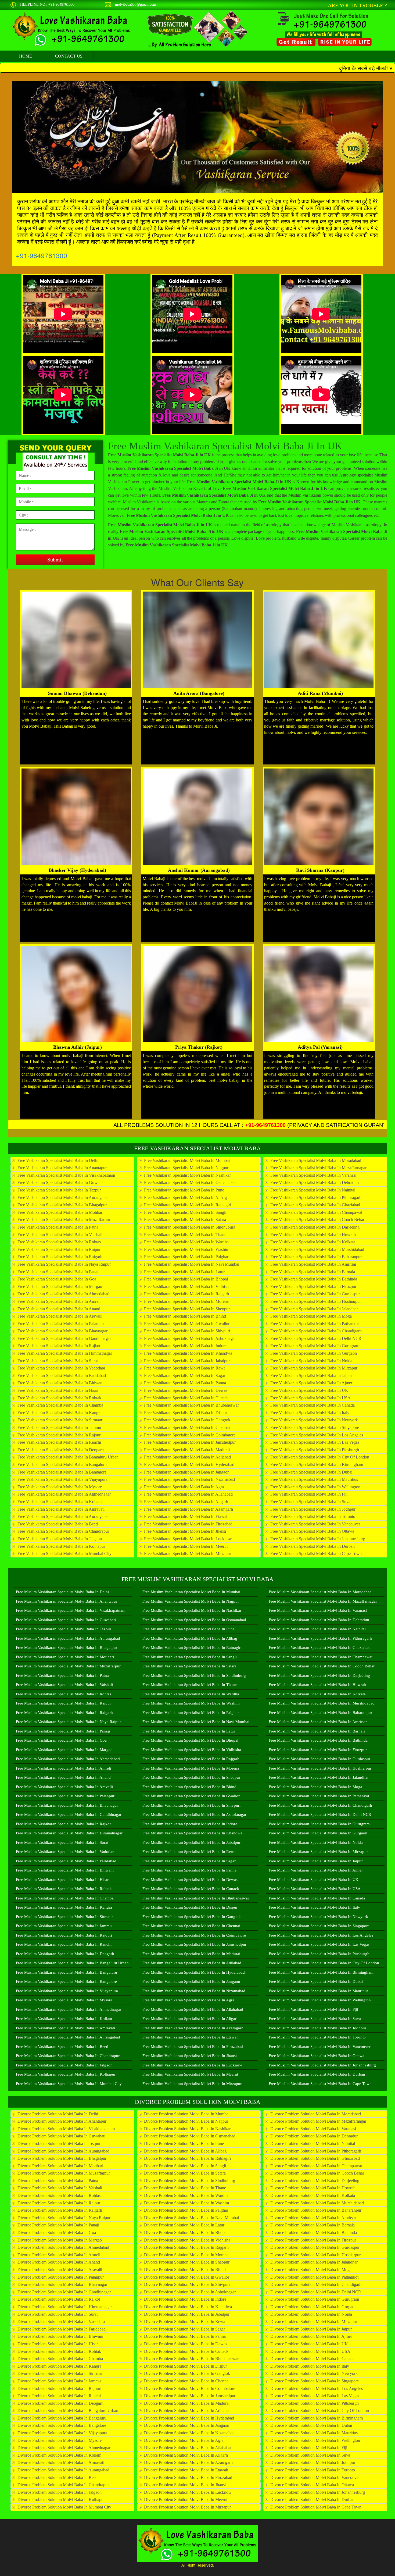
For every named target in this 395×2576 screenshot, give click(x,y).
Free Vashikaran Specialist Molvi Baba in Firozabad (188, 1524)
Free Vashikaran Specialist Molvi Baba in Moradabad (316, 1160)
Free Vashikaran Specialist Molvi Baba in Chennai (187, 1427)
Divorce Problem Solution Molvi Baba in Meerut (186, 2499)
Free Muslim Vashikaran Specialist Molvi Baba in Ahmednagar (69, 2009)
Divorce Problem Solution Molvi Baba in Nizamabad (189, 2433)
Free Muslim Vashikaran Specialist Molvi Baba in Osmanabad (194, 1620)
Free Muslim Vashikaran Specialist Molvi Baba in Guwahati (66, 1620)
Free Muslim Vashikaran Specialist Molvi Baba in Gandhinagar (69, 1814)
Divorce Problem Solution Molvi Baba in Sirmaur (60, 2373)
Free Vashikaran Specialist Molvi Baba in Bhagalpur (62, 1205)
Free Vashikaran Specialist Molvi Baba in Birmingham (317, 1465)
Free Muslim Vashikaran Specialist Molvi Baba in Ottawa (317, 2056)
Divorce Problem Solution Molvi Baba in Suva (310, 2455)
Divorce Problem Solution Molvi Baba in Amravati (61, 2462)
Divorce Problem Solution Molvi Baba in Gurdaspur (315, 2247)
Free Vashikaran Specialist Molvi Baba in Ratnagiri (188, 1205)
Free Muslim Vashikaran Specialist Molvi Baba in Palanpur (65, 1796)
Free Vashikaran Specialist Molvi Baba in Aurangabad (64, 1198)
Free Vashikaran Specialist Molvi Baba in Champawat (316, 1212)
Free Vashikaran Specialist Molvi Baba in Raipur (59, 1249)
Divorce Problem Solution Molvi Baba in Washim (186, 2203)
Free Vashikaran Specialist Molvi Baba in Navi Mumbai (192, 1264)
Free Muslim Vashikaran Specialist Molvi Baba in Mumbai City (69, 2084)
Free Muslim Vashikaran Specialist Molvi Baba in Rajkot (63, 1824)
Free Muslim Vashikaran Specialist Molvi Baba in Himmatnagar (69, 1833)
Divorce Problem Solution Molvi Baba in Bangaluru (62, 2418)
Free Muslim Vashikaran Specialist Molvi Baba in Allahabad (193, 2009)
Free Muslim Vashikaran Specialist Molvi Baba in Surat (62, 1842)
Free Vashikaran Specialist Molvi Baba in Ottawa (312, 1531)
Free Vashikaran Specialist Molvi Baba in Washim (187, 1249)
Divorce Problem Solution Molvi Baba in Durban (312, 2499)
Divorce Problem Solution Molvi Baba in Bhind (185, 2270)
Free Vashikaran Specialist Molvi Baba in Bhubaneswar (191, 1405)
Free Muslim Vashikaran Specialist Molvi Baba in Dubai (316, 1981)
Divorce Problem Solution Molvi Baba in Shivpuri (187, 2284)
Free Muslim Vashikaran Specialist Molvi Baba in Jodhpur (317, 2028)
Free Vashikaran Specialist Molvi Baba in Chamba (60, 1405)
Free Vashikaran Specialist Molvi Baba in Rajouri (60, 1435)
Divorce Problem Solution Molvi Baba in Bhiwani (60, 2336)
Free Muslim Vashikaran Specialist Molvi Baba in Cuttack (191, 1889)
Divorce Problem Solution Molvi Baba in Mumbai (187, 2114)
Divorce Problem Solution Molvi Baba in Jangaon (187, 2425)
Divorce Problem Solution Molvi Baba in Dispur (185, 2366)
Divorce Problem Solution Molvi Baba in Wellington (315, 2440)
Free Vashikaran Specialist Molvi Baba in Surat (58, 1361)
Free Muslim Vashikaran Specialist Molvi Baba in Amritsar (318, 1722)
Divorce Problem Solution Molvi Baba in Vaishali (60, 2188)
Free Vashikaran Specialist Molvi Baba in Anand (59, 1309)
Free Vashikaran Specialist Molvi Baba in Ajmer (311, 1383)
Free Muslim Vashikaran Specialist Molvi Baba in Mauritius (319, 1991)
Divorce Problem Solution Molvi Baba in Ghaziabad (315, 2158)
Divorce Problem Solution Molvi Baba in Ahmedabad (63, 2247)
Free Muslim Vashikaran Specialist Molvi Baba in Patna (62, 1675)
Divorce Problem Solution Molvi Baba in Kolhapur (61, 2499)
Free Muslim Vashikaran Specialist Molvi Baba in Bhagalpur (67, 1648)
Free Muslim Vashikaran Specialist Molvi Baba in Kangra (64, 1907)
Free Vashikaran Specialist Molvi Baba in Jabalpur (187, 1361)
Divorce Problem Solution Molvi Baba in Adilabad (187, 2410)
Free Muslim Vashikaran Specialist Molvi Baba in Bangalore (66, 1981)
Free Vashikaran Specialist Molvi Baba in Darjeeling (315, 1227)
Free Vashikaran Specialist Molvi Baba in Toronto (313, 1516)
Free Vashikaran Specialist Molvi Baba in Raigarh (60, 1257)
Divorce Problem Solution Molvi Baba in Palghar (186, 2210)
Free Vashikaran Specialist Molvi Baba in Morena (186, 1301)
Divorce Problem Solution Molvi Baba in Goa (57, 2232)
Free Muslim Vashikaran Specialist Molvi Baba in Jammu (64, 1926)
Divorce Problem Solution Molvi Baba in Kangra (59, 2366)
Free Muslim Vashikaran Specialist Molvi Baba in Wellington (320, 2000)
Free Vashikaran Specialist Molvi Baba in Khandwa (188, 1353)
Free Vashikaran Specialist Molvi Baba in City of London (320, 1457)
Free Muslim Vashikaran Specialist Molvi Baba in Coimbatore (194, 1935)
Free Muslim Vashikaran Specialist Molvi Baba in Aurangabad (68, 1638)
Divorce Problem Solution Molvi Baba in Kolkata (313, 2195)
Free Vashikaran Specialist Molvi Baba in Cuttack (186, 1398)
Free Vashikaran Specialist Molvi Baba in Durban (313, 1546)
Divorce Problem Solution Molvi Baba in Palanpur (61, 2277)
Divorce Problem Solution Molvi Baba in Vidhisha (187, 2240)
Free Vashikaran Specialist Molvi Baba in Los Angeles (317, 1435)
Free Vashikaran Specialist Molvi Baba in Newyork (314, 1420)
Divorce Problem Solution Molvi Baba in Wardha (186, 2195)
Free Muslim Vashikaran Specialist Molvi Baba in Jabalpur (191, 1842)
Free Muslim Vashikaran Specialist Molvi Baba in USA (315, 1889)
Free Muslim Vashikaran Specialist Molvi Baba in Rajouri (64, 1935)
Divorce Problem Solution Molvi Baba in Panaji (58, 2225)
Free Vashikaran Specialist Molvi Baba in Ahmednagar (64, 1494)
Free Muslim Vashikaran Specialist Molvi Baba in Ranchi (64, 1944)
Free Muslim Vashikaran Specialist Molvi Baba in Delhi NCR (320, 1814)
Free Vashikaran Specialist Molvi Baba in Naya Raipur (64, 1264)
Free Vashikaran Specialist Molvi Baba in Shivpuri (187, 1331)
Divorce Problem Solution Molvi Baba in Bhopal (186, 2232)
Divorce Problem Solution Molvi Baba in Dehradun (314, 2136)
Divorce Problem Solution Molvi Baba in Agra (184, 2440)
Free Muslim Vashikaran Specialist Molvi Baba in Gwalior (191, 1796)
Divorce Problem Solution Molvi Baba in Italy (310, 2366)
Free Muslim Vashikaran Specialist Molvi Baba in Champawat (321, 1657)
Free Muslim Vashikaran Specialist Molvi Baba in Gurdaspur (319, 1759)
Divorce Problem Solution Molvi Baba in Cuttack (186, 2351)
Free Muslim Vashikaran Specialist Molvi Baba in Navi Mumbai (196, 1722)
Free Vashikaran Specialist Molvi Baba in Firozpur (313, 1287)
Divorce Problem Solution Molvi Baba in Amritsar (313, 2218)
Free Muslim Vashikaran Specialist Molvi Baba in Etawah (191, 2037)
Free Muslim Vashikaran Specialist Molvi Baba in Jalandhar (319, 1777)
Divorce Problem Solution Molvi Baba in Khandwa (188, 2307)
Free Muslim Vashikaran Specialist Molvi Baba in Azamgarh (193, 2028)
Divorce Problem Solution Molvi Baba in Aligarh (186, 2455)
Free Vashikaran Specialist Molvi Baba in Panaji (58, 1272)
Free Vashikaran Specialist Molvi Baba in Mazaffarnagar (318, 1168)
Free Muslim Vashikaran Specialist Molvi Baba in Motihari (65, 1657)
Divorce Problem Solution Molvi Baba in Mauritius (314, 2433)
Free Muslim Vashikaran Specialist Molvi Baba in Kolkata (317, 1694)
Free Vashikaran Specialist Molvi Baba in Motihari (60, 1212)
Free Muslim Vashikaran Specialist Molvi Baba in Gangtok (192, 1917)
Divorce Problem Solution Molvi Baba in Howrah (313, 2188)
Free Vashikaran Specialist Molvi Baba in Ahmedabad (63, 1294)
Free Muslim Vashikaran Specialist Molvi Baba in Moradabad (320, 1592)
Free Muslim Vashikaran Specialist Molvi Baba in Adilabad (192, 1963)
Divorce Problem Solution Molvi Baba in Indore (185, 2299)
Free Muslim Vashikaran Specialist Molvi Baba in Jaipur (316, 1861)
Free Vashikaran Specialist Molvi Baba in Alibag (185, 1198)
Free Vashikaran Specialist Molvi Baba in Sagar (185, 1376)
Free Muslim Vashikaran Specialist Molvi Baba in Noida (316, 1842)
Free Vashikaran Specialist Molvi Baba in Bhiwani (60, 1383)
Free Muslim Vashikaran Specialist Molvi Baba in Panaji (63, 1731)
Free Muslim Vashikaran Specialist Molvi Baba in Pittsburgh (319, 1954)
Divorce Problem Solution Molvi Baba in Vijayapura (62, 2433)
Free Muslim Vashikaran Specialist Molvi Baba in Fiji (313, 2009)
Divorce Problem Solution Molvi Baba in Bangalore (62, 2425)
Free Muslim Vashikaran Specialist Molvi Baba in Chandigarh (320, 1805)
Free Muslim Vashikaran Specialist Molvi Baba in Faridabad (66, 1861)
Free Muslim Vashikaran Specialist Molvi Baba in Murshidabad (322, 1703)
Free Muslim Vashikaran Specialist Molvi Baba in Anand (63, 1777)
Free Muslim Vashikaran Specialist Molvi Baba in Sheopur (191, 1777)
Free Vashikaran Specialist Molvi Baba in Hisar (58, 1390)
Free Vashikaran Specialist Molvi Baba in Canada (313, 1405)
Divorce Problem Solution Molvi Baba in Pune (184, 2143)
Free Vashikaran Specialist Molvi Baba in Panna (185, 1383)
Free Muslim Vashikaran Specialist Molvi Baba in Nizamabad (194, 1991)
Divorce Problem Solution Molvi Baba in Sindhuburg (190, 2181)
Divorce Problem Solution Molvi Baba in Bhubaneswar (191, 2359)
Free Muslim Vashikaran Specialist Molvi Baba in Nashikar (192, 1610)
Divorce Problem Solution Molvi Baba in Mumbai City (64, 2507)
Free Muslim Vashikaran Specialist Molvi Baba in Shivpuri (191, 1805)
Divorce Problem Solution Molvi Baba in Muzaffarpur (64, 2173)
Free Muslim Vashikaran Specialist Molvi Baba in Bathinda (318, 1740)
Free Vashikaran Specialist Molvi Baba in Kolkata (313, 1242)
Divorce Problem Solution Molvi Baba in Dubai (311, 2425)
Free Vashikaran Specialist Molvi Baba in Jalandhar (314, 1309)
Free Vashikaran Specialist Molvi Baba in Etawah (186, 1516)
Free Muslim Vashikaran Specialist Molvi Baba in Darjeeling (319, 1675)
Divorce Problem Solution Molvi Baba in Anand (59, 2262)
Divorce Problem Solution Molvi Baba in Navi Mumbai (191, 2218)
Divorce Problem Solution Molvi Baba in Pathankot (314, 2277)
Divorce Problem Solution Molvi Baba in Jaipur (311, 2329)
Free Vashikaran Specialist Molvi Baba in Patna (58, 1227)
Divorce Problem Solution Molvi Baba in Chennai (187, 2381)
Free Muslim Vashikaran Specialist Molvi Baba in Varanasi (318, 1610)
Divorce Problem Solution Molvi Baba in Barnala (313, 2225)
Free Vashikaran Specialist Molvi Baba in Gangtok (187, 1420)
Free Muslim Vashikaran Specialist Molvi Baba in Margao (64, 1750)
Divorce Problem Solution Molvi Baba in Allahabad (188, 2448)
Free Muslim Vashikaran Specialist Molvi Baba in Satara (189, 1666)
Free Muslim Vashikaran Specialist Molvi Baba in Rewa (189, 1852)
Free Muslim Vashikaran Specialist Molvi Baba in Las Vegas (319, 1944)
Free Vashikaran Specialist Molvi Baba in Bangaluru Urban (68, 1457)
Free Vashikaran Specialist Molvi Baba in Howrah (313, 1235)
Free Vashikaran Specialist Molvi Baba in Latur (184, 1272)
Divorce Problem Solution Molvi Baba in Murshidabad (317, 2203)
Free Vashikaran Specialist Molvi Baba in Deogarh (61, 1450)
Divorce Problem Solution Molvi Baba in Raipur (59, 2203)
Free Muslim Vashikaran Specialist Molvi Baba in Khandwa (192, 1833)
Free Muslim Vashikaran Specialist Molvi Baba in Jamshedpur (194, 1944)
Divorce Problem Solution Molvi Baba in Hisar (58, 2344)
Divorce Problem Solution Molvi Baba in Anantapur (62, 2121)
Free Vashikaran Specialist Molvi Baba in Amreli (59, 1301)
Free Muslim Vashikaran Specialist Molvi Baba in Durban (317, 2074)
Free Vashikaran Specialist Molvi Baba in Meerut (186, 1546)
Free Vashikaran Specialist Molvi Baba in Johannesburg (318, 1539)
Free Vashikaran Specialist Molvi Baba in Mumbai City (64, 1554)
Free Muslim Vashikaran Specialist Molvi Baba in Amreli (63, 1768)
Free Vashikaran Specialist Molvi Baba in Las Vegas (315, 1442)
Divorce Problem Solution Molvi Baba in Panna (185, 2336)
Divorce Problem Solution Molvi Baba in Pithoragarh (316, 2151)
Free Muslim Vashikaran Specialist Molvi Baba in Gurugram (319, 1824)
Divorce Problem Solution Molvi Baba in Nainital (313, 2143)
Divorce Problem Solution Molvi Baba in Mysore (60, 2440)
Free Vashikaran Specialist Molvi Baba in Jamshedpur (190, 1442)
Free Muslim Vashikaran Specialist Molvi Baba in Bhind (189, 1787)
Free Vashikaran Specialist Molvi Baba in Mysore (60, 1487)
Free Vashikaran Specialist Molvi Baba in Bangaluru (62, 1465)
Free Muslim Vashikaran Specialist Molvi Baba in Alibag (190, 1638)
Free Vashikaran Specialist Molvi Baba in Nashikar (187, 1175)
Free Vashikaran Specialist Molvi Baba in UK (309, 1390)
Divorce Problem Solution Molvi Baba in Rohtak (59, 2351)
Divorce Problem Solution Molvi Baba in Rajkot (59, 2299)
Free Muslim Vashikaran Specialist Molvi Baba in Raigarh (64, 1713)
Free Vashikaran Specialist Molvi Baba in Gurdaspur (315, 1294)
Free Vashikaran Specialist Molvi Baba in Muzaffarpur (64, 1220)
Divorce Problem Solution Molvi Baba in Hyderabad (189, 2418)
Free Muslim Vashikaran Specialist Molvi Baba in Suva (315, 2019)
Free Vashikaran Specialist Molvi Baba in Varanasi (313, 1175)
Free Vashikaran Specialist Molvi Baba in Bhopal (186, 1279)
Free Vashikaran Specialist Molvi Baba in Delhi (58, 1160)
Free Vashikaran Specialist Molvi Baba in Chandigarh (316, 1331)
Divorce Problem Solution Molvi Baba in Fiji (309, 2448)
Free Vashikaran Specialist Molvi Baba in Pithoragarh (316, 1198)
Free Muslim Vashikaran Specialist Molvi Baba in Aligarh (191, 2019)
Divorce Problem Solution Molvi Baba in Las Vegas (315, 2396)
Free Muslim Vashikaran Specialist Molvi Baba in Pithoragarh (320, 1638)
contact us (69, 56)
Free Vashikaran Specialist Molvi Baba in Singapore (315, 1427)
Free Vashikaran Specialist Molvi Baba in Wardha (186, 1242)
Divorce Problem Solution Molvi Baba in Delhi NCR (316, 2292)
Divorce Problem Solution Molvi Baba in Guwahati (61, 2136)
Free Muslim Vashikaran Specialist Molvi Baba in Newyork (318, 1917)
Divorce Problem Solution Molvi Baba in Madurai (187, 2403)
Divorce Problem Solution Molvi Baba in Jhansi (185, 2485)
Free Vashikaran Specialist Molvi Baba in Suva (310, 1502)
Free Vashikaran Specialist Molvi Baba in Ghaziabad (315, 1205)
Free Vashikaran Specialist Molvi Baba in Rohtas (59, 1242)
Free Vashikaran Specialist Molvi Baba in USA (310, 1398)
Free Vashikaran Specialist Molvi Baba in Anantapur (62, 1168)
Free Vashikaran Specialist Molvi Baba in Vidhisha (187, 1287)
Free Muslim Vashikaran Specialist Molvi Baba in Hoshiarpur (320, 1768)
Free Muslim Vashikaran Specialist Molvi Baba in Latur (189, 1731)
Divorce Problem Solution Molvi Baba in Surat (58, 2314)
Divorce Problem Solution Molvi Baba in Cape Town (316, 2507)
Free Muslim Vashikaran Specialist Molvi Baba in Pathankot (319, 1796)
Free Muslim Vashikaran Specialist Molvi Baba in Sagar (189, 1861)
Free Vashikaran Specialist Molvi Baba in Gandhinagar (64, 1338)
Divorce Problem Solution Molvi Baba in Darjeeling (315, 2181)
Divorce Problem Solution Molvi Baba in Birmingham (317, 2418)
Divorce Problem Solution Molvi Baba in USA (310, 2351)
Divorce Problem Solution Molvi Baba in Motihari (60, 2166)
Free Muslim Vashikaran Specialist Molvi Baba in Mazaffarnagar (323, 1601)
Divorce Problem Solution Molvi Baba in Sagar (184, 2329)
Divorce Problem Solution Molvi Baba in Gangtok (187, 2373)
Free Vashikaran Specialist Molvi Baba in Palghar (186, 1257)
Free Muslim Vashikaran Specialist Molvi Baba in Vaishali (64, 1685)
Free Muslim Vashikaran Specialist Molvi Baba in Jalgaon (64, 2065)
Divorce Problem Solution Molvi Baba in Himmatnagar (65, 2307)
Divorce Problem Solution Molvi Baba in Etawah (186, 2470)
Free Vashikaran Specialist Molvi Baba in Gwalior (187, 1324)
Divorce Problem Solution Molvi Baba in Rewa (185, 2321)
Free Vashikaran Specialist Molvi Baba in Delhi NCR (316, 1338)
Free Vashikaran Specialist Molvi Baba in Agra (184, 1487)
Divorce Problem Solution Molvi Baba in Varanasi (313, 2129)
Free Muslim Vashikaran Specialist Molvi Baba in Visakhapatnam (71, 1610)
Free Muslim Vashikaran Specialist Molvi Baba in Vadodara (66, 1852)
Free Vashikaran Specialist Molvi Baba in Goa (57, 1279)
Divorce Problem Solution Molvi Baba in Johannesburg (318, 2492)
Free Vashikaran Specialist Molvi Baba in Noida (311, 1361)
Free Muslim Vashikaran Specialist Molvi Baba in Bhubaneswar (196, 1898)
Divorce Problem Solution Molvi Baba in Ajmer (311, 2336)
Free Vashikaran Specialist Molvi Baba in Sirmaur (60, 1420)
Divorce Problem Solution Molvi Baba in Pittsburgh (315, 2403)
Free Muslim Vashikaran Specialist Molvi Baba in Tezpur (64, 1629)
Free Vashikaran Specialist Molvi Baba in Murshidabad (317, 1249)
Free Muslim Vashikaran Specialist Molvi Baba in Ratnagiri (192, 1648)
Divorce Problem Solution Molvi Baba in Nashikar (187, 2129)
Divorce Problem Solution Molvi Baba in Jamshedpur (190, 2396)
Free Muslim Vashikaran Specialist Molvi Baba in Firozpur (318, 1750)
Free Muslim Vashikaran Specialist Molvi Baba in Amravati (65, 2028)
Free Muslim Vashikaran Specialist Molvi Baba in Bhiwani (65, 1870)
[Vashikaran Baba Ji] (198, 29)
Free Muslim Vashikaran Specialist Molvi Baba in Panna (189, 1870)
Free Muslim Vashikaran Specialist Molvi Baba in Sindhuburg (194, 1675)
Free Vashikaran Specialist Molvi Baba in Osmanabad (190, 1182)
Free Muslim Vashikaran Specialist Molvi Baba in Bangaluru (67, 1972)
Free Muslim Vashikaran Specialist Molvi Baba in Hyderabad (194, 1972)
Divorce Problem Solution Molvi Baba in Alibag (185, 2151)
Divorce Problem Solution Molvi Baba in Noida (311, 2314)
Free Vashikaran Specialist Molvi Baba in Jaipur (311, 1376)
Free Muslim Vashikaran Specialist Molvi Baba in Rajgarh (191, 1759)
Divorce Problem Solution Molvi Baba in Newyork (314, 2373)
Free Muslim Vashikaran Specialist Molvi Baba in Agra (188, 2000)
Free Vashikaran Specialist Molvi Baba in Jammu (59, 1427)
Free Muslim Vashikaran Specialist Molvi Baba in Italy (314, 1907)
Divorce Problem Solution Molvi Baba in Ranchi (59, 2396)
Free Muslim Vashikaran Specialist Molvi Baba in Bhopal (190, 1740)
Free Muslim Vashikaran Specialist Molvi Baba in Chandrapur (68, 2056)
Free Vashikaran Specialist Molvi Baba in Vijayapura (62, 1479)
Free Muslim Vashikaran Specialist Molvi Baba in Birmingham (321, 1972)
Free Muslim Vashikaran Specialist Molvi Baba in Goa (61, 1740)
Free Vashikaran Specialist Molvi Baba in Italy (310, 1413)
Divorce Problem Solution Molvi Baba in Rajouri (59, 2388)
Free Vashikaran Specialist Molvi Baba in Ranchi (59, 1442)
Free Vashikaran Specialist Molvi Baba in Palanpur (61, 1324)
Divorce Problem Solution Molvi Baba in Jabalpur (187, 2314)
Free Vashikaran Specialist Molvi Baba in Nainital (313, 1190)
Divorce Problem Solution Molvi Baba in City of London (320, 2410)
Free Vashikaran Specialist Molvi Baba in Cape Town (316, 1554)
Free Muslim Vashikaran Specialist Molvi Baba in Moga (315, 1787)
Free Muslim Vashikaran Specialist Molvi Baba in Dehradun (319, 1620)
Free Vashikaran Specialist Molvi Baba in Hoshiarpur (316, 1301)
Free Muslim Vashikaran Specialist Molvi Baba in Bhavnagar (67, 1805)
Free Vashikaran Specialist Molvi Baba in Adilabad (187, 1457)
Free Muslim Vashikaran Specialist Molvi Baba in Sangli (190, 1657)
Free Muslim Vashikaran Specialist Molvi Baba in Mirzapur (192, 2084)
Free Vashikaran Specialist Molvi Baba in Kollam (60, 1502)
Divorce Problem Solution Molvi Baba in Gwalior (187, 2277)
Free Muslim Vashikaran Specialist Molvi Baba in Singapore (319, 1926)
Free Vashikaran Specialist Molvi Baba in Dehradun (315, 1182)
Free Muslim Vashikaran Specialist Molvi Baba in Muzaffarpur (68, 1666)
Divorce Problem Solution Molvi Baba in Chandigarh (316, 2284)
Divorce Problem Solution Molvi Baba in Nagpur (186, 2121)
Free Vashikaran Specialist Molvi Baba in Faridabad (62, 1376)
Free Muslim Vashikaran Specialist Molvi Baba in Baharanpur (320, 1713)
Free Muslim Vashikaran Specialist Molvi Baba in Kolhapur (66, 2074)
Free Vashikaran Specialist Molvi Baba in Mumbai (187, 1160)
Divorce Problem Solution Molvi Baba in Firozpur (313, 2240)
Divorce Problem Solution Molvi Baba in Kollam (59, 2455)
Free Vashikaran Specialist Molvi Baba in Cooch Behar (317, 1220)
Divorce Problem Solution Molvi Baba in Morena (186, 2255)
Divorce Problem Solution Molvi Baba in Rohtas (59, 2195)
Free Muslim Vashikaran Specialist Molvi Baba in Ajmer (316, 1870)
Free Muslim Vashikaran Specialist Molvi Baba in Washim (191, 1703)
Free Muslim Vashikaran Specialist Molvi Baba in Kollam (64, 2019)
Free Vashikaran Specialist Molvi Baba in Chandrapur (63, 1531)
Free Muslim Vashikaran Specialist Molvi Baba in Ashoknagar (194, 1814)
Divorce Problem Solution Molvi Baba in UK (309, 2344)
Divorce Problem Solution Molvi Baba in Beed (58, 2477)
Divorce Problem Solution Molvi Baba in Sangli (185, 2166)
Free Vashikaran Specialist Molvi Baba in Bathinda (314, 1279)
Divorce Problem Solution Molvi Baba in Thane (185, 2188)
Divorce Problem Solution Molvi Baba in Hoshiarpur (315, 2255)
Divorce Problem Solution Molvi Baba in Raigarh (60, 2210)
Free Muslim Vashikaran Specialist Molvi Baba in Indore (190, 1824)
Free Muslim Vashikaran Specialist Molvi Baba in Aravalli (64, 1787)
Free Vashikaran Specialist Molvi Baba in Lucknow (188, 1539)
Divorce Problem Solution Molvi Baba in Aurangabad (63, 2151)
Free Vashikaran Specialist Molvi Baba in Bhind (185, 1316)
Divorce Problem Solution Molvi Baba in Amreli (59, 2255)
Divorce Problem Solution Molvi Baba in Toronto (313, 2470)
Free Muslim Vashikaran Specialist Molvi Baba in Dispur (190, 1907)
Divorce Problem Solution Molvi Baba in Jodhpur (313, 2462)
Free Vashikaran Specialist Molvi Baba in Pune (184, 1190)
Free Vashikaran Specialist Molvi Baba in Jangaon (187, 1472)
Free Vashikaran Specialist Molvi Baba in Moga (311, 1316)
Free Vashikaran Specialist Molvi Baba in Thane (185, 1235)
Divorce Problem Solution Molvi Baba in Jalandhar (314, 2262)
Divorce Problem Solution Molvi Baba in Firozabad (188, 2477)
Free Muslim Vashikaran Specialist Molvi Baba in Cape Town (320, 2084)
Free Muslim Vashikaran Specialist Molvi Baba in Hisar (62, 1880)
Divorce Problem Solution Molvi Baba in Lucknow (188, 2492)
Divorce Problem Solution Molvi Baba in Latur (184, 2225)
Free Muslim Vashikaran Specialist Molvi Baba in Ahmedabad (68, 1759)
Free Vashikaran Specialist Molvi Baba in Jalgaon (60, 1539)
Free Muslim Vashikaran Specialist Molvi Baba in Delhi (62, 1592)
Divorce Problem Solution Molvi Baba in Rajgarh (186, 2247)
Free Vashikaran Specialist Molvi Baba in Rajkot (59, 1346)
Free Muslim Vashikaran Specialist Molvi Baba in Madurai (191, 1954)
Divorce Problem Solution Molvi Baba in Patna (58, 2181)
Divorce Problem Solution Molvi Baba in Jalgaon (60, 2492)
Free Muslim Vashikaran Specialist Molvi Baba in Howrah (317, 1685)
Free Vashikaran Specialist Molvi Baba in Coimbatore (190, 1435)
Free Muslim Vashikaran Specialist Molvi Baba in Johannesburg (322, 2065)
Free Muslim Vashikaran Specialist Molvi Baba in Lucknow (192, 2065)
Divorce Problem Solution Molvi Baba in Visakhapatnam (66, 2129)
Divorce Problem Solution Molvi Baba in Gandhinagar (64, 2292)
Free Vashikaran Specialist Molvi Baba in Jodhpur (313, 1509)
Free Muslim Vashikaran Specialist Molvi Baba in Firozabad (193, 2047)
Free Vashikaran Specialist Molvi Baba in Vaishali (60, 1235)
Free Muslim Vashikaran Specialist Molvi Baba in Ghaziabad (320, 1648)
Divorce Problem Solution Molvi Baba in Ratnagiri (187, 2158)
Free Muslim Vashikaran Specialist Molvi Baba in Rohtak (64, 1889)
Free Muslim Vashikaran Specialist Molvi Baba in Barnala (317, 1731)
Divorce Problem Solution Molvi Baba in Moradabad (316, 2114)
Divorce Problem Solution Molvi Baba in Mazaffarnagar (318, 2121)
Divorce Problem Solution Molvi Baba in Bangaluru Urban (68, 2410)
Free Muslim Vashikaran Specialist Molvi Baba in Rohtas (64, 1694)
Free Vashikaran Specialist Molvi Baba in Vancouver (315, 1524)
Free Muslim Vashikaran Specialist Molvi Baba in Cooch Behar (322, 1666)
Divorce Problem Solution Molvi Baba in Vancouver (315, 2477)
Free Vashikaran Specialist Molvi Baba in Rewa (185, 1368)
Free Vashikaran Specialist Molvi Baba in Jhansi (185, 1531)
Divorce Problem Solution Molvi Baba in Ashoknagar (190, 2292)
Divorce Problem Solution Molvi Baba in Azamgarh (188, 2462)
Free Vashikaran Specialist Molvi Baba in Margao (60, 1287)
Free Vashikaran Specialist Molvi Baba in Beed (58, 1524)
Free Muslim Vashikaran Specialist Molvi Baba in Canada (317, 1898)
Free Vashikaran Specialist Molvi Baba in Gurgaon (314, 1353)
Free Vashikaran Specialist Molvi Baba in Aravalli (60, 1316)
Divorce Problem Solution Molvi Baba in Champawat (316, 2166)
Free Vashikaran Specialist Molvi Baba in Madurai (187, 1450)
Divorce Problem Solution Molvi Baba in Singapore (315, 2381)
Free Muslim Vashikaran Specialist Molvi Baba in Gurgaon (318, 1833)
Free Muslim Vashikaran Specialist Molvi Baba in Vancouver (320, 2047)
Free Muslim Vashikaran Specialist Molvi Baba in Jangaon (191, 1981)
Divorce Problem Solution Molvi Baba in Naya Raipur (64, 2218)
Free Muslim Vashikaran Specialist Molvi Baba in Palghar (191, 1713)
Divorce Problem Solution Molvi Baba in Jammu (59, 2381)
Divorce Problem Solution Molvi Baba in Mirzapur (187, 2507)
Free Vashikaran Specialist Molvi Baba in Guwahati (62, 1182)
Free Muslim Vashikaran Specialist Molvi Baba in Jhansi (190, 2056)
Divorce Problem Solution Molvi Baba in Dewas (186, 2344)
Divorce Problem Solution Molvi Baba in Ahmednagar (64, 2448)
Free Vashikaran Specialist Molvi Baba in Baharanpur (316, 1257)
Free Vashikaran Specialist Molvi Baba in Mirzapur (188, 1554)
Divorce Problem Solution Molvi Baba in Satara (185, 2173)
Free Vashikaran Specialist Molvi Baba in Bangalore (62, 1472)
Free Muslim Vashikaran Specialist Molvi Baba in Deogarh (65, 1954)
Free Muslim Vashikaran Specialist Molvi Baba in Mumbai (191, 1592)
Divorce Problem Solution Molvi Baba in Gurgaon (313, 2307)
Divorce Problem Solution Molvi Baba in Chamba (60, 2359)
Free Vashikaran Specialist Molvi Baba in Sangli (185, 1212)
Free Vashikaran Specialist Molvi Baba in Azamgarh (188, 1509)
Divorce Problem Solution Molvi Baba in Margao (60, 2240)
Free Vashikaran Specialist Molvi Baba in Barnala (313, 1272)
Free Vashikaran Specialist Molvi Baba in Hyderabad (189, 1465)
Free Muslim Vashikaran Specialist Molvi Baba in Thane (190, 1685)
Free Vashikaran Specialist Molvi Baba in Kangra (60, 1413)
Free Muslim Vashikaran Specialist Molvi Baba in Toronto (317, 2037)
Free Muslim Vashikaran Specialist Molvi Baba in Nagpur (191, 1601)
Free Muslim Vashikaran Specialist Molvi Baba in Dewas (190, 1880)
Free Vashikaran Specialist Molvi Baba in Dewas (186, 1390)
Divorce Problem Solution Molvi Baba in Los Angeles (317, 2388)
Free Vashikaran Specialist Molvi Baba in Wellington (315, 1487)
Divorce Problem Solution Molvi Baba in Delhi (58, 2114)
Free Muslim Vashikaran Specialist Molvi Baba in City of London (324, 1963)
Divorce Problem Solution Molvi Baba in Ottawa (312, 2485)
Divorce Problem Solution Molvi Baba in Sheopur (187, 2262)
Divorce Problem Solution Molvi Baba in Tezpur (59, 2143)
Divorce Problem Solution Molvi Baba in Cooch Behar (317, 2173)
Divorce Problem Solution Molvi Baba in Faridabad (62, 2329)
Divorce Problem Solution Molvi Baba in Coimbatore (190, 2388)
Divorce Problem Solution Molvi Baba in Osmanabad (190, 2136)
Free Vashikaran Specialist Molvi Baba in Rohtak (59, 1398)
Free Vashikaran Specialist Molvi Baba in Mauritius (314, 1479)
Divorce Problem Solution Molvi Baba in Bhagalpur (62, 2158)
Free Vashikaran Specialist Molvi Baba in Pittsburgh (315, 1450)
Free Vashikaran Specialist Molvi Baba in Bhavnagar (62, 1331)
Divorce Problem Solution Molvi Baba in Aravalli (60, 2270)
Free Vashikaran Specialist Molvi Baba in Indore (185, 1346)
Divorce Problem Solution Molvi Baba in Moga (311, 2270)
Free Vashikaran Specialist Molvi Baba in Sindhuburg (190, 1227)
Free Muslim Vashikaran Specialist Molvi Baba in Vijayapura (67, 1991)
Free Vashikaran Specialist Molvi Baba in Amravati (61, 1509)
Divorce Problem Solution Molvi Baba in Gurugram (315, 2299)
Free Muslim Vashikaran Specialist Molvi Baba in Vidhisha (192, 1750)
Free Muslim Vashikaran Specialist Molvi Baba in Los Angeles (321, 1935)
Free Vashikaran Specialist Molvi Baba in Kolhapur (61, 1546)
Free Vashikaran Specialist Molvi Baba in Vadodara (61, 1368)
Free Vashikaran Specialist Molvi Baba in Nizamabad (189, 1479)
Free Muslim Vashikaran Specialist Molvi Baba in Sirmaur (64, 1917)
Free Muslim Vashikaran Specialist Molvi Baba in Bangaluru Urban (72, 1963)
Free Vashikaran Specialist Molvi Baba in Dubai (311, 1472)
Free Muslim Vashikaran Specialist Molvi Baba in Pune (188, 1629)
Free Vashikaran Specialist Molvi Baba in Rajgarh (186, 1294)
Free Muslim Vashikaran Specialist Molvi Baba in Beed (62, 2047)
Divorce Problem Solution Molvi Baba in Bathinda (314, 2232)
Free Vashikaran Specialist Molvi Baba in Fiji (309, 1494)
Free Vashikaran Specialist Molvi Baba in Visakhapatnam (66, 1175)
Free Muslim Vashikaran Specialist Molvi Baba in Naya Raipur (68, 1722)
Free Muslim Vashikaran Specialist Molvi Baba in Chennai (191, 1926)
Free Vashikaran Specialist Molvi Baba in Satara (185, 1220)
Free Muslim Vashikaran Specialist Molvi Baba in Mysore (64, 2000)
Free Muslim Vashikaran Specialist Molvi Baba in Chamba (65, 1898)
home (26, 56)
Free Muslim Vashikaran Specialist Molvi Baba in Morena (191, 1768)
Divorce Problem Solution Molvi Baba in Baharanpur (316, 2210)
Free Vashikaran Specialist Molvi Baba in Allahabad (188, 1494)
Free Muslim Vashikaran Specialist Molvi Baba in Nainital (317, 1629)
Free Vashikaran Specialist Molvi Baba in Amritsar (313, 1264)
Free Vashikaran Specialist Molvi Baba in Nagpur (186, 1168)
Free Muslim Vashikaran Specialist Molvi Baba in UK (314, 1880)
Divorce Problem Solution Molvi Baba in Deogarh (60, 2403)
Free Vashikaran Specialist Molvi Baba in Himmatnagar (65, 1353)
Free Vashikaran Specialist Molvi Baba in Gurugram (315, 1346)
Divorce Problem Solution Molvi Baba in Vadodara (61, 2321)
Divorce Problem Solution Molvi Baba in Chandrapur (63, 2485)
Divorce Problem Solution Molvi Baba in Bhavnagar (62, 2284)
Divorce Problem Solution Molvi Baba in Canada (312, 2359)
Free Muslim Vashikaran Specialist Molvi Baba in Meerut (190, 2074)
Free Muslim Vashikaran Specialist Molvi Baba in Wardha (191, 1694)
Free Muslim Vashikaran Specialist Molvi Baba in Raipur (63, 1703)
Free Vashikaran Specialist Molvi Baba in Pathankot (315, 1324)
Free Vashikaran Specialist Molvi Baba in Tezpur (59, 1190)
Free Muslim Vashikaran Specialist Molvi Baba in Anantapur (67, 1601)
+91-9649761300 (42, 255)
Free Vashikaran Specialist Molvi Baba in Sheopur (187, 1309)
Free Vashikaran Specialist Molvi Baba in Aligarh (186, 1502)
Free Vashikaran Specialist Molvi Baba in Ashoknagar (190, 1338)
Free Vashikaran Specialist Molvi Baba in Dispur (186, 1413)
